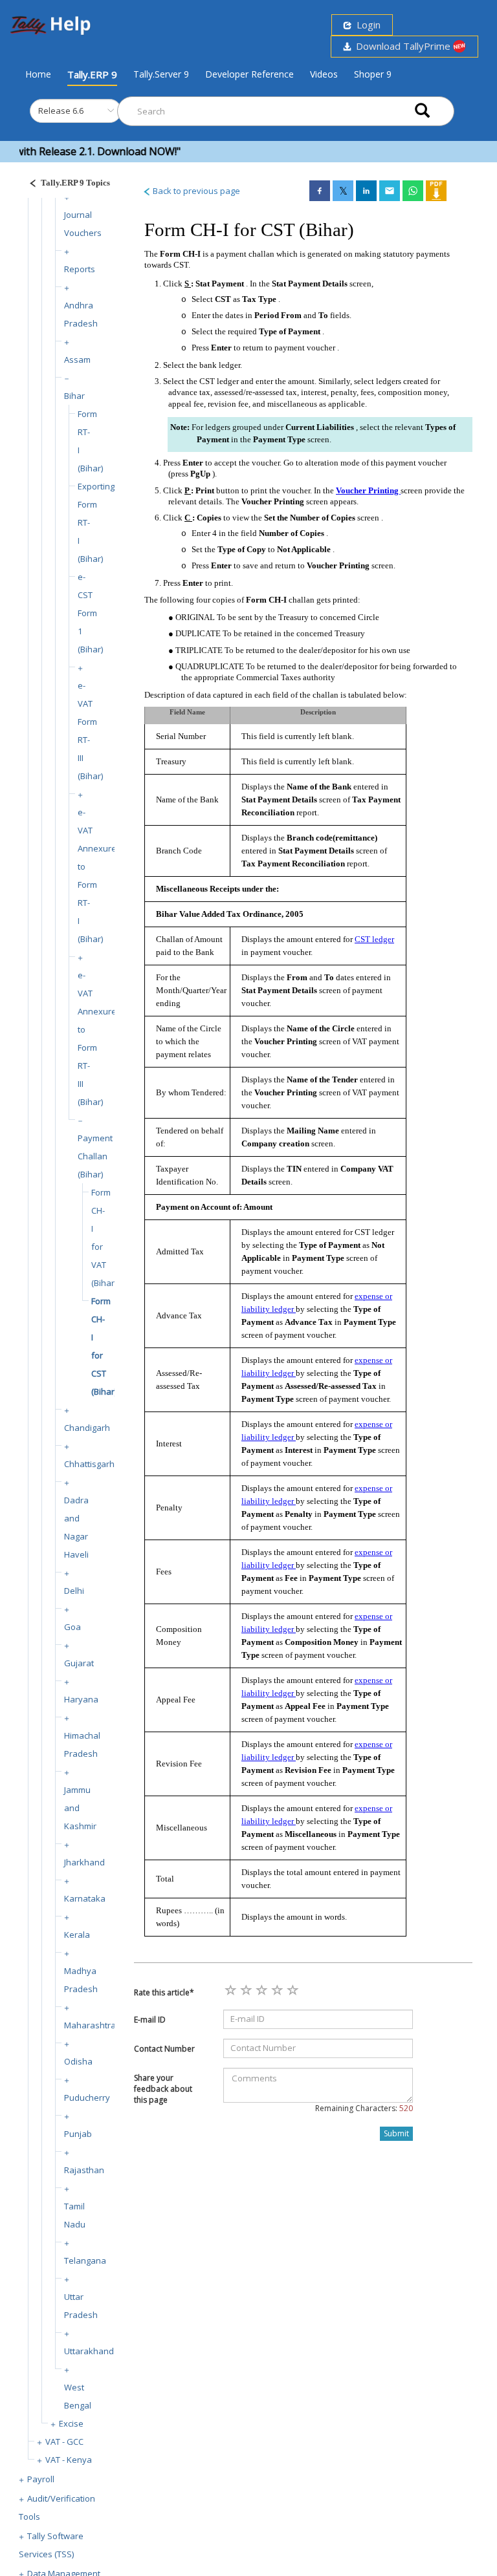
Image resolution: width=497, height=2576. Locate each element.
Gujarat (79, 1663)
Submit (396, 2133)
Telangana (85, 2260)
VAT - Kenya (69, 2460)
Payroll (41, 2479)
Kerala (77, 1935)
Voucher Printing (368, 490)
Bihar (74, 396)
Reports (80, 269)
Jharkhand (84, 1862)
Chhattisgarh (89, 1464)
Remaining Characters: (364, 2108)
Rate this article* (164, 1992)
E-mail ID (150, 2020)
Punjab (78, 2134)
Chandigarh (87, 1428)
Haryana (81, 1699)
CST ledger (374, 939)
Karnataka (85, 1898)
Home (38, 74)
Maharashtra (90, 2025)
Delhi (74, 1591)
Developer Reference (249, 74)
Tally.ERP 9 (92, 74)
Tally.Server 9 (161, 74)
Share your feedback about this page (163, 2089)
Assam (77, 360)
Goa (72, 1627)
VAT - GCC (64, 2442)
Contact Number (164, 2049)
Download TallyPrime (402, 46)
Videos (324, 74)
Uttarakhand (89, 2351)
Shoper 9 (373, 74)
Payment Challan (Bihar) (95, 1156)
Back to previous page (195, 191)
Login (366, 25)
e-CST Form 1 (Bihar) (90, 613)
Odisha (78, 2061)
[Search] (422, 112)
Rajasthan (84, 2170)
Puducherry (87, 2098)
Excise (71, 2423)
